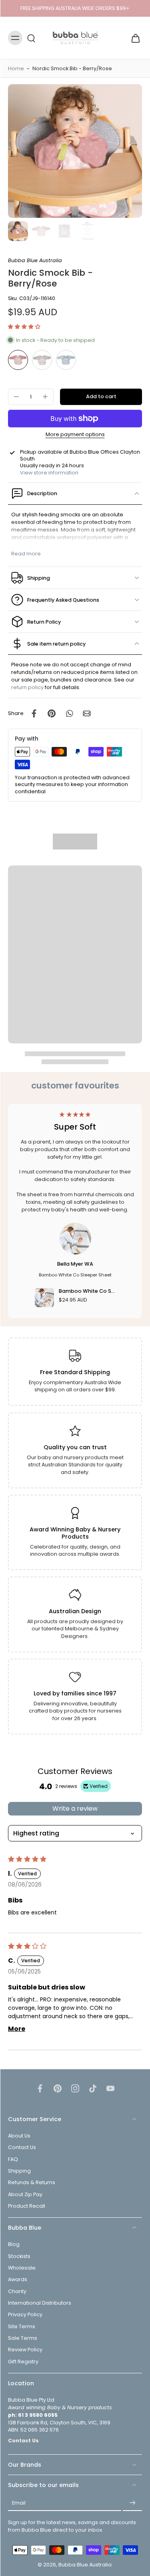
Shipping (19, 2171)
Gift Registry (23, 2361)
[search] (31, 38)
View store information (49, 473)
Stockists (19, 2256)
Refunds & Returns (32, 2182)
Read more (26, 554)
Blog (14, 2244)
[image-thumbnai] (18, 231)
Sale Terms (23, 2338)
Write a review (75, 1809)
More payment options (75, 435)
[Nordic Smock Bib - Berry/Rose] (18, 360)
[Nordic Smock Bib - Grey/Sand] (42, 360)
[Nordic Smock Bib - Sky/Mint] (66, 360)
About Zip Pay (25, 2194)
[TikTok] (93, 2088)
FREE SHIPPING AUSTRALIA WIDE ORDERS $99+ (75, 8)
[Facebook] (40, 2088)
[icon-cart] (133, 38)
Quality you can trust (75, 1447)
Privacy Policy (25, 2314)
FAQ (13, 2159)
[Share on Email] (87, 713)
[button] (24, 327)
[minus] (16, 397)
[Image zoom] (75, 151)
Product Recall (27, 2206)
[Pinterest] (58, 2088)
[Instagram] (75, 2088)
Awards (18, 2279)
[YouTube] (110, 2088)
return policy (27, 687)
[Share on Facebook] (34, 713)
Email (19, 2503)
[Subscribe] (132, 2503)
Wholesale (22, 2268)
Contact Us (22, 2147)
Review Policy (25, 2350)
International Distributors (40, 2303)
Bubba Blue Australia (85, 2565)
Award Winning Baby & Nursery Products (75, 1533)
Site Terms (22, 2326)
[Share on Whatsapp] (69, 713)
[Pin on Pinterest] (52, 713)
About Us (19, 2136)
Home (16, 68)
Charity (17, 2291)
